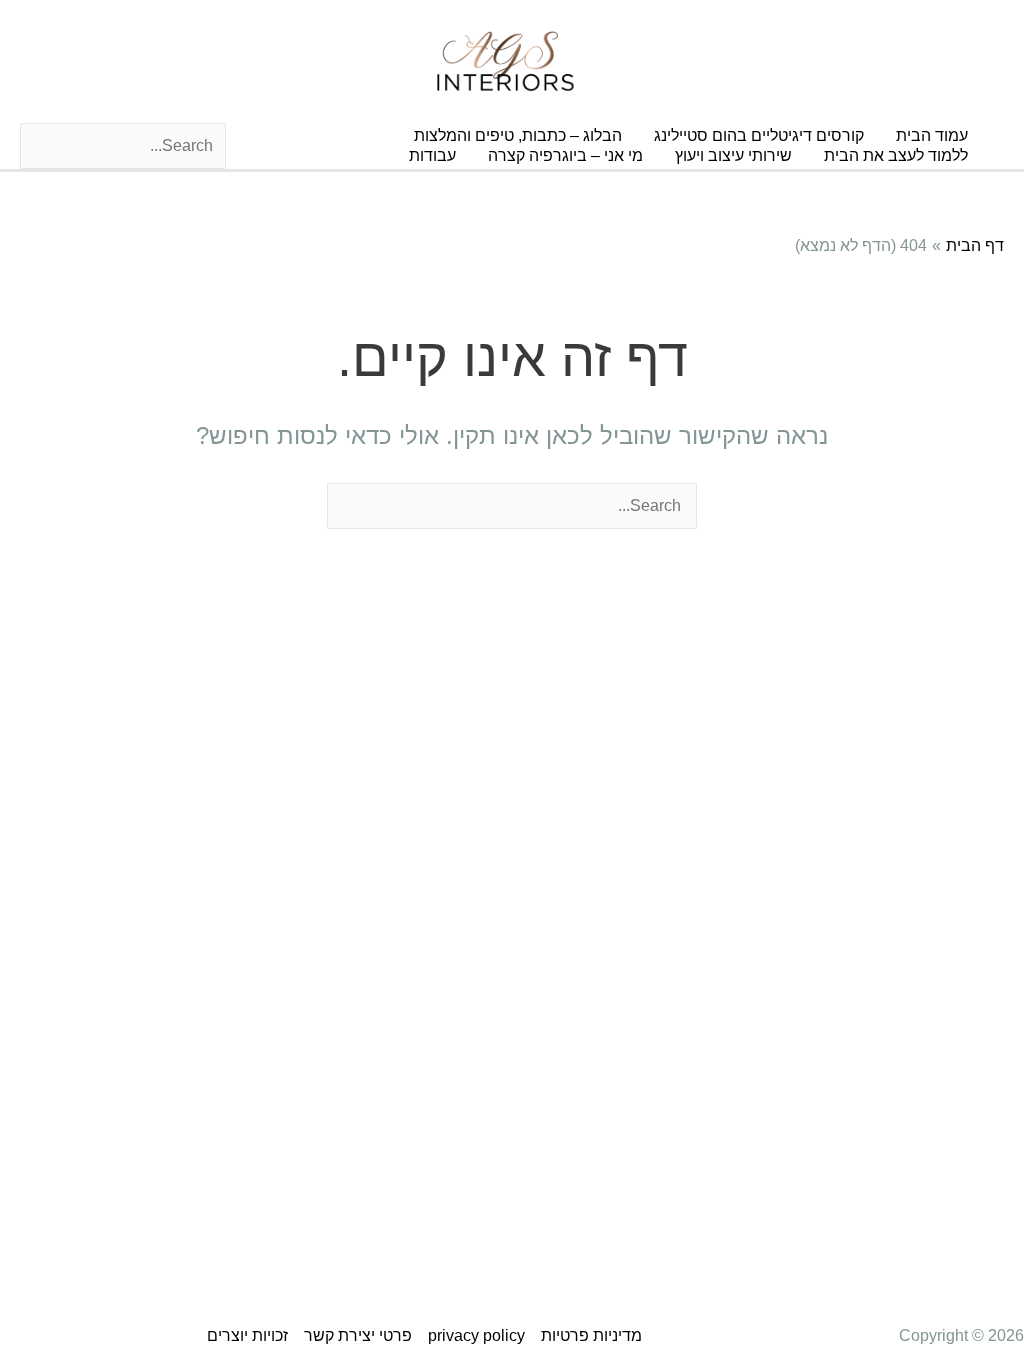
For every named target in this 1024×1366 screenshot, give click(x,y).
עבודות (432, 155)
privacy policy (476, 1335)
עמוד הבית (932, 135)
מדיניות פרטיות (591, 1335)
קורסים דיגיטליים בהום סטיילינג (759, 135)
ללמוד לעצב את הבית (896, 155)
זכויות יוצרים (247, 1335)
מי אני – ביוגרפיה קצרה (565, 155)
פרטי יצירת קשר (358, 1335)
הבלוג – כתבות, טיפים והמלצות (518, 135)
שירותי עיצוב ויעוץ (733, 155)
